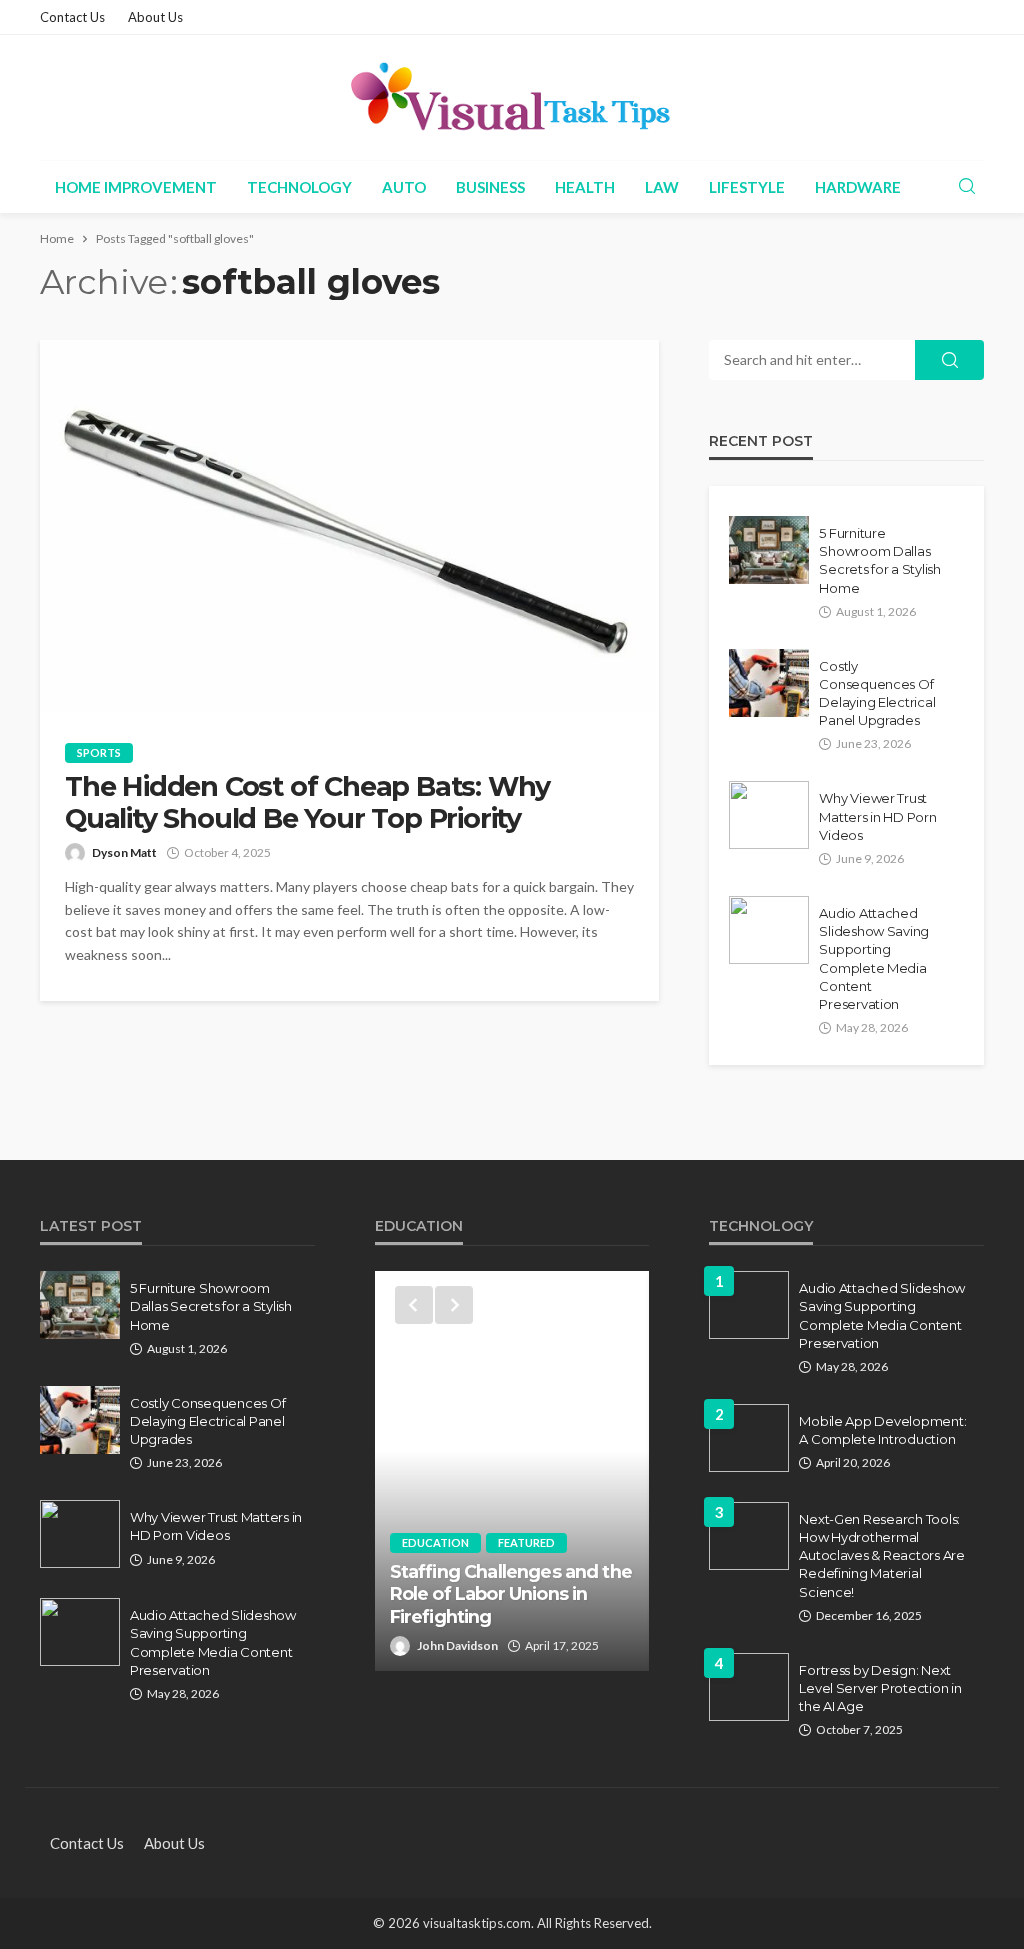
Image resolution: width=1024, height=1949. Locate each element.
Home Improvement (136, 187)
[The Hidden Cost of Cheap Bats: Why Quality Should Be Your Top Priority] (349, 526)
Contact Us (72, 17)
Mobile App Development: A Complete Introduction (882, 1430)
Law (662, 187)
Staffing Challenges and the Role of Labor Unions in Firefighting (511, 1594)
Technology (299, 187)
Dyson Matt (124, 852)
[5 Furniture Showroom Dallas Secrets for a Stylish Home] (769, 550)
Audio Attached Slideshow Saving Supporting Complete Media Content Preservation (874, 958)
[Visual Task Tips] (512, 97)
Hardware (858, 187)
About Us (155, 17)
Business (490, 187)
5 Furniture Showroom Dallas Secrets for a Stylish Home (880, 560)
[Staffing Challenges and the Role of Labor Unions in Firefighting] (512, 1471)
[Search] (967, 187)
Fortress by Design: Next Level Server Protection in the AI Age (880, 1688)
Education (435, 1542)
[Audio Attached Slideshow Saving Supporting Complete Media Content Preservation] (769, 930)
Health (585, 187)
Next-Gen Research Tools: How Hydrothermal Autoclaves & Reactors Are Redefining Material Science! (882, 1555)
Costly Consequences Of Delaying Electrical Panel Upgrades (877, 693)
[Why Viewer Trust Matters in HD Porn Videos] (769, 815)
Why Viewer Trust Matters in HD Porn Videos (877, 816)
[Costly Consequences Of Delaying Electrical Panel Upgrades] (769, 683)
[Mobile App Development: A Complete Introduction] (749, 1438)
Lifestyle (747, 187)
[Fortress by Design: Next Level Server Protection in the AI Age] (749, 1687)
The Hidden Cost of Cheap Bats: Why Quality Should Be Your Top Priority (307, 803)
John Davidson (457, 1645)
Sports (99, 752)
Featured (526, 1542)
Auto (404, 187)
